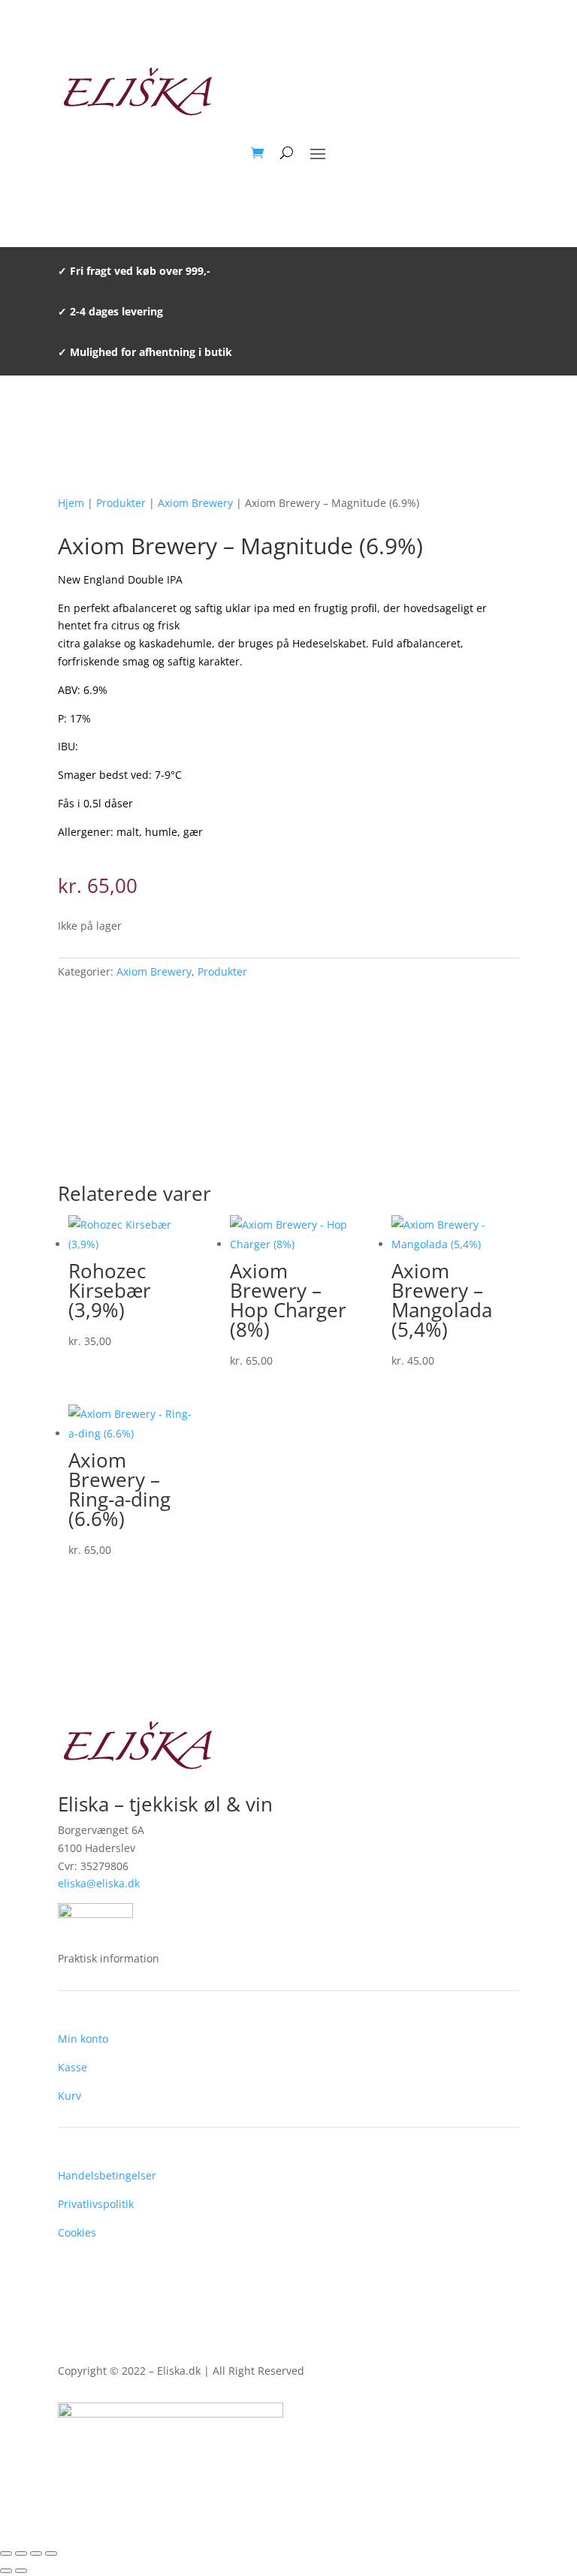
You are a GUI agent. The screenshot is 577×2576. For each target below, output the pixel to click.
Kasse (73, 2067)
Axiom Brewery (195, 503)
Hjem (71, 503)
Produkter (121, 503)
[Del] (36, 2553)
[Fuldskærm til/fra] (21, 2553)
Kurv (69, 2096)
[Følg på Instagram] (507, 2463)
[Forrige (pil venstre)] (6, 2571)
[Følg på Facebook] (477, 2463)
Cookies (77, 2232)
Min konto (83, 2039)
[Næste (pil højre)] (21, 2571)
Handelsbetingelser (107, 2175)
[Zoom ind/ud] (6, 2553)
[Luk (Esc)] (51, 2553)
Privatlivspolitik (96, 2204)
